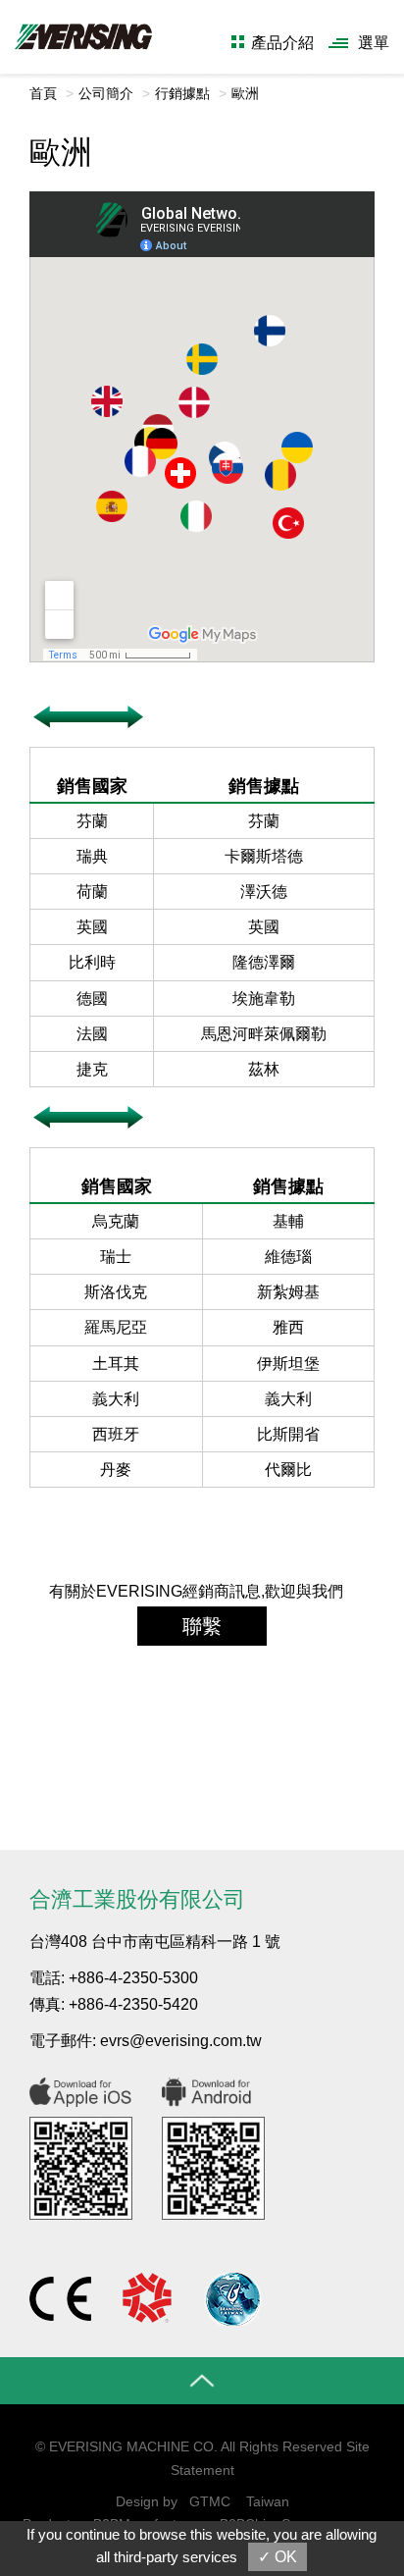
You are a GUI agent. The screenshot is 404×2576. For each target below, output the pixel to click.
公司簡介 (106, 93)
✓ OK (278, 2557)
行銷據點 (182, 93)
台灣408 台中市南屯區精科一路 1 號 (155, 1942)
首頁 (43, 93)
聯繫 (202, 1626)
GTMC (210, 2501)
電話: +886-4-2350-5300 (114, 1978)
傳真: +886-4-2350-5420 (114, 2004)
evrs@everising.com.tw (181, 2041)
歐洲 (245, 93)
